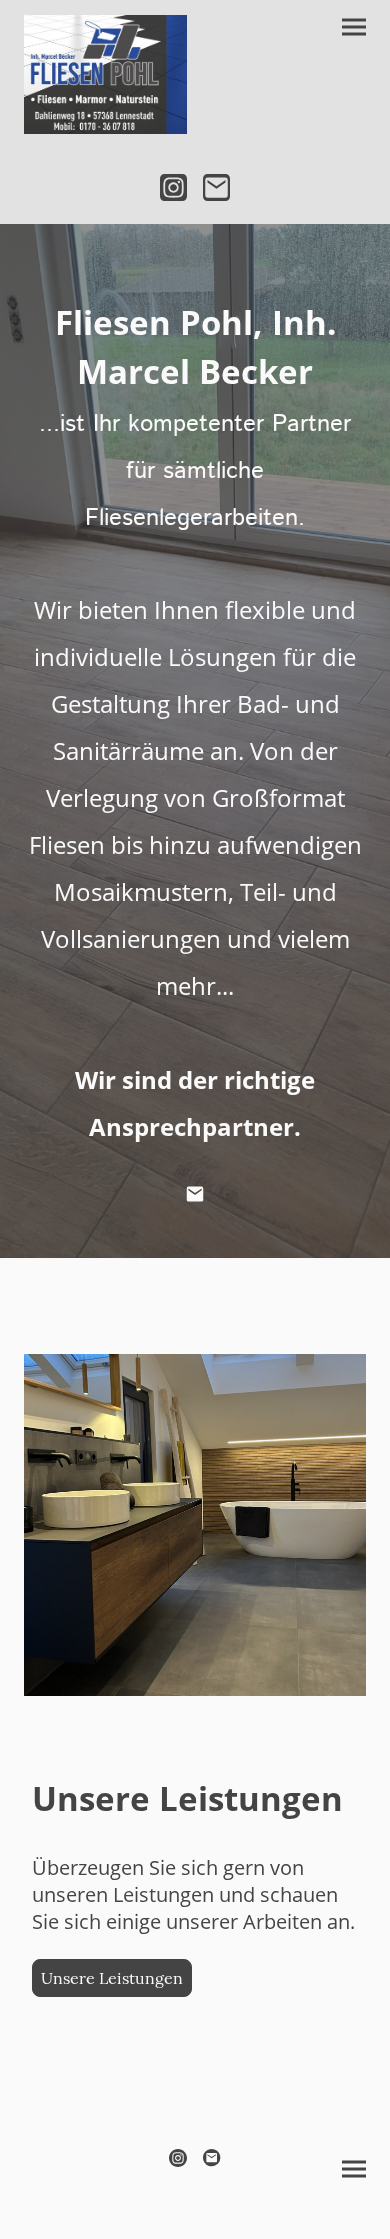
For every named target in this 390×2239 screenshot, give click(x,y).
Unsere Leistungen (112, 1978)
